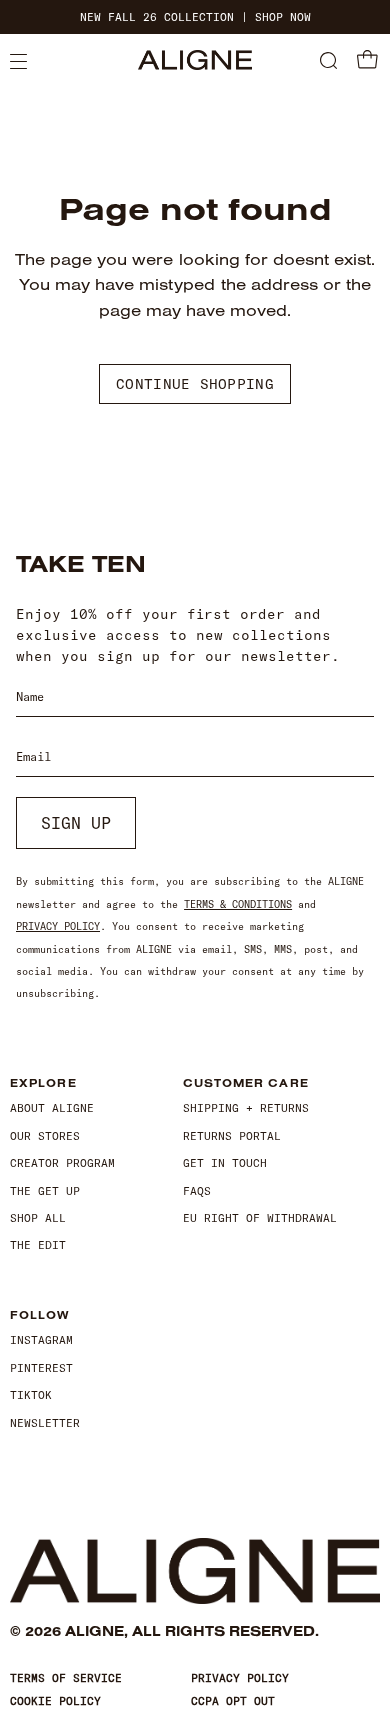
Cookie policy (55, 1701)
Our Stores (45, 1136)
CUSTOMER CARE (246, 1083)
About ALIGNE (52, 1108)
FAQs (197, 1191)
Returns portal (232, 1136)
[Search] (328, 62)
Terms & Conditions (238, 904)
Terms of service (66, 1678)
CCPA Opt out (233, 1701)
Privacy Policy (58, 926)
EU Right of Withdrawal (260, 1218)
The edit (38, 1245)
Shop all (38, 1218)
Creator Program (62, 1163)
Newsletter (45, 1423)
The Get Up (45, 1191)
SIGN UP (76, 823)
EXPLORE (43, 1083)
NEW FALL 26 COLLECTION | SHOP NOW (195, 17)
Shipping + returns (246, 1108)
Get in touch (225, 1163)
